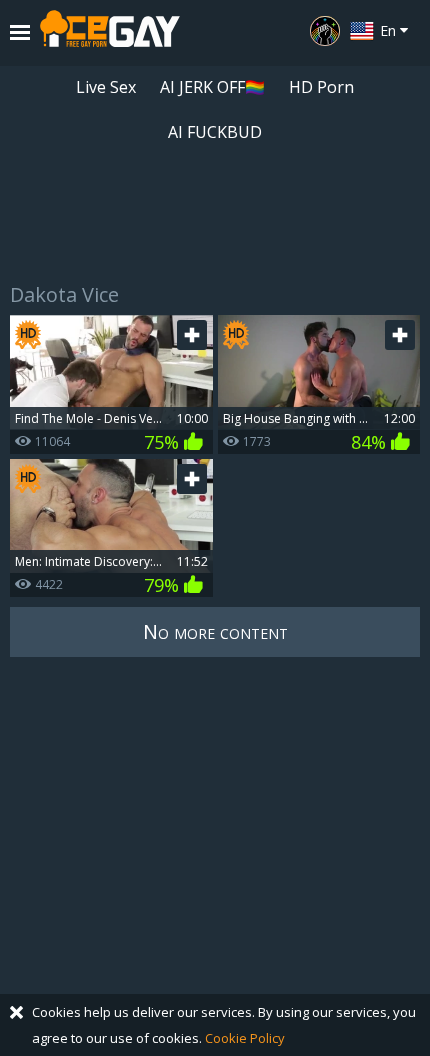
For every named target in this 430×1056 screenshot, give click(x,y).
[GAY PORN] (325, 31)
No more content (215, 631)
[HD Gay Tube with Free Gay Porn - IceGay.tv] (110, 33)
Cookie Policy (245, 1038)
